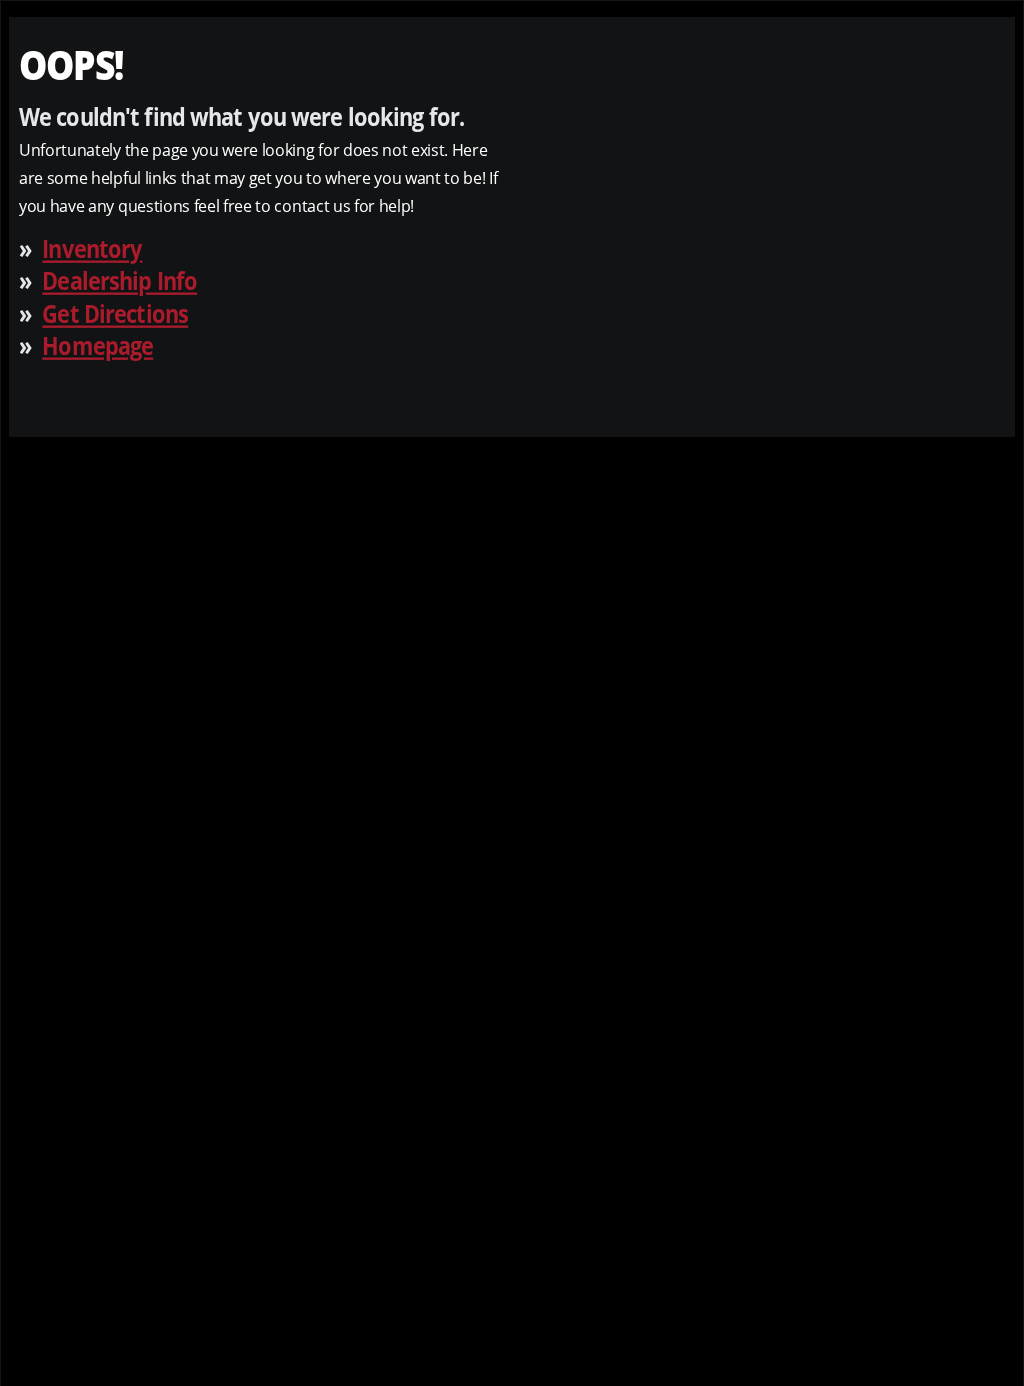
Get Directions (115, 312)
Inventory (92, 247)
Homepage (97, 345)
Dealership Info (119, 280)
